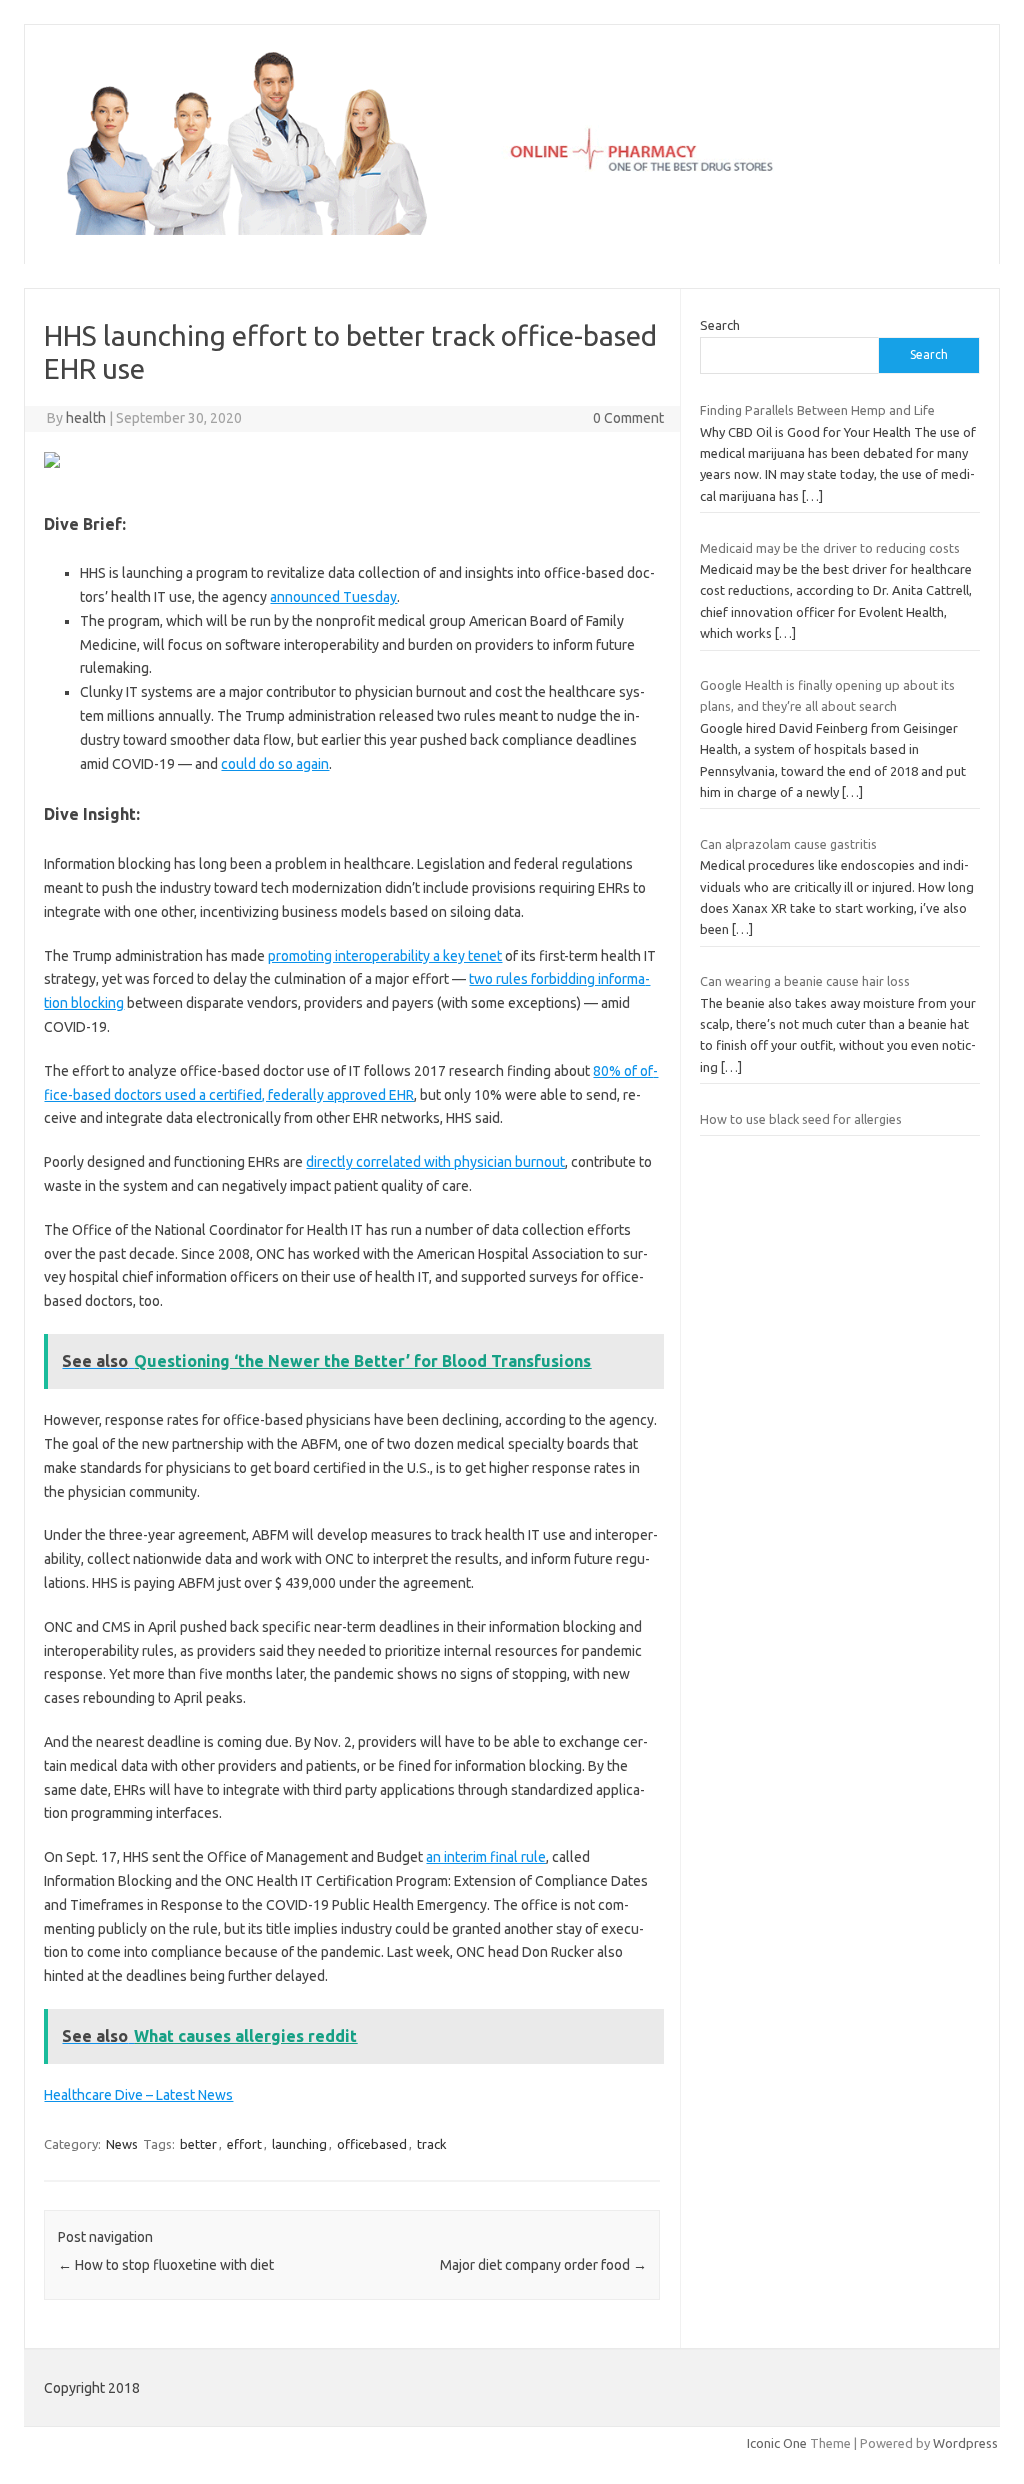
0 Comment (628, 418)
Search (720, 325)
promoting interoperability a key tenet (385, 956)
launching (299, 2144)
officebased (372, 2144)
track (432, 2144)
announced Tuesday (333, 597)
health (86, 418)
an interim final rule (486, 1857)
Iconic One (777, 2443)
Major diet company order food (543, 2265)
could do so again (275, 764)
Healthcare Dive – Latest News (138, 2095)
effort (244, 2144)
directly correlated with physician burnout (435, 1162)
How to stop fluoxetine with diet (166, 2265)
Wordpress (965, 2443)
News (122, 2144)
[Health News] (512, 230)
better (198, 2144)
